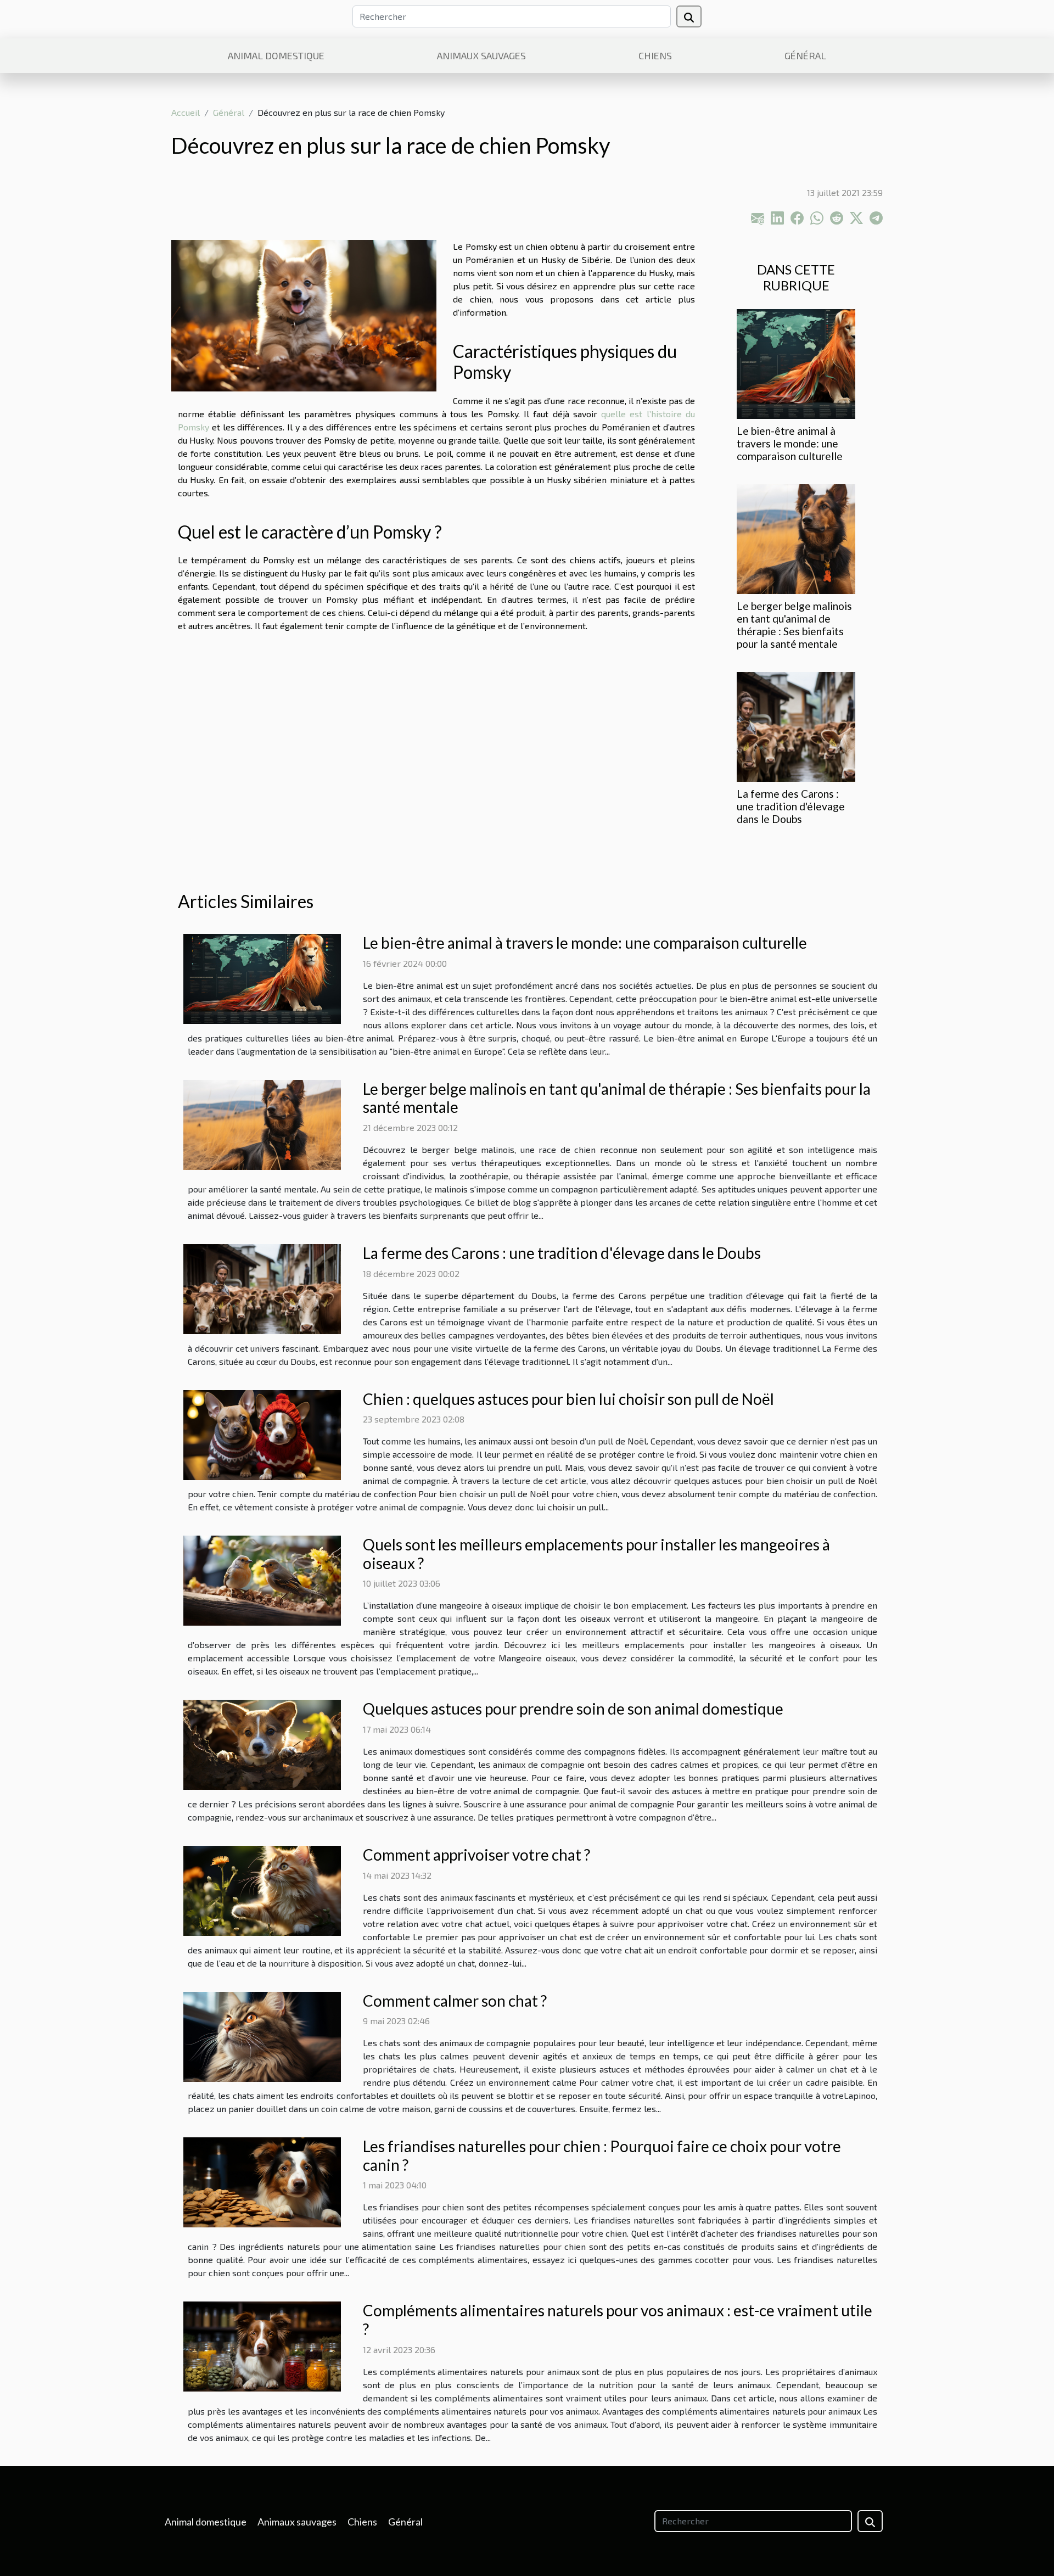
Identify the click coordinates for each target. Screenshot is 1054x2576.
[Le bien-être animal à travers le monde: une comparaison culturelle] (796, 362)
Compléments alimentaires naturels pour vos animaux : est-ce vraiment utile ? (618, 2320)
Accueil (186, 112)
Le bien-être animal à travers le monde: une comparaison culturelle (790, 443)
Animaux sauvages (481, 55)
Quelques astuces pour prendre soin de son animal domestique (573, 1709)
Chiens (655, 55)
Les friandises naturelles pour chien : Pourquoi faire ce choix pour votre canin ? (602, 2155)
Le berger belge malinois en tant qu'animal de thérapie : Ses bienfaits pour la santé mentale (794, 625)
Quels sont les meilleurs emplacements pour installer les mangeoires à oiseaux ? (596, 1554)
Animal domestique (276, 55)
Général (805, 55)
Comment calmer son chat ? (455, 2001)
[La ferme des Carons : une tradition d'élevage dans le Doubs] (796, 726)
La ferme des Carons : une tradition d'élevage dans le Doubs (791, 806)
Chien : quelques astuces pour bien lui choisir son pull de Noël (568, 1399)
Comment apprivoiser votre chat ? (476, 1855)
